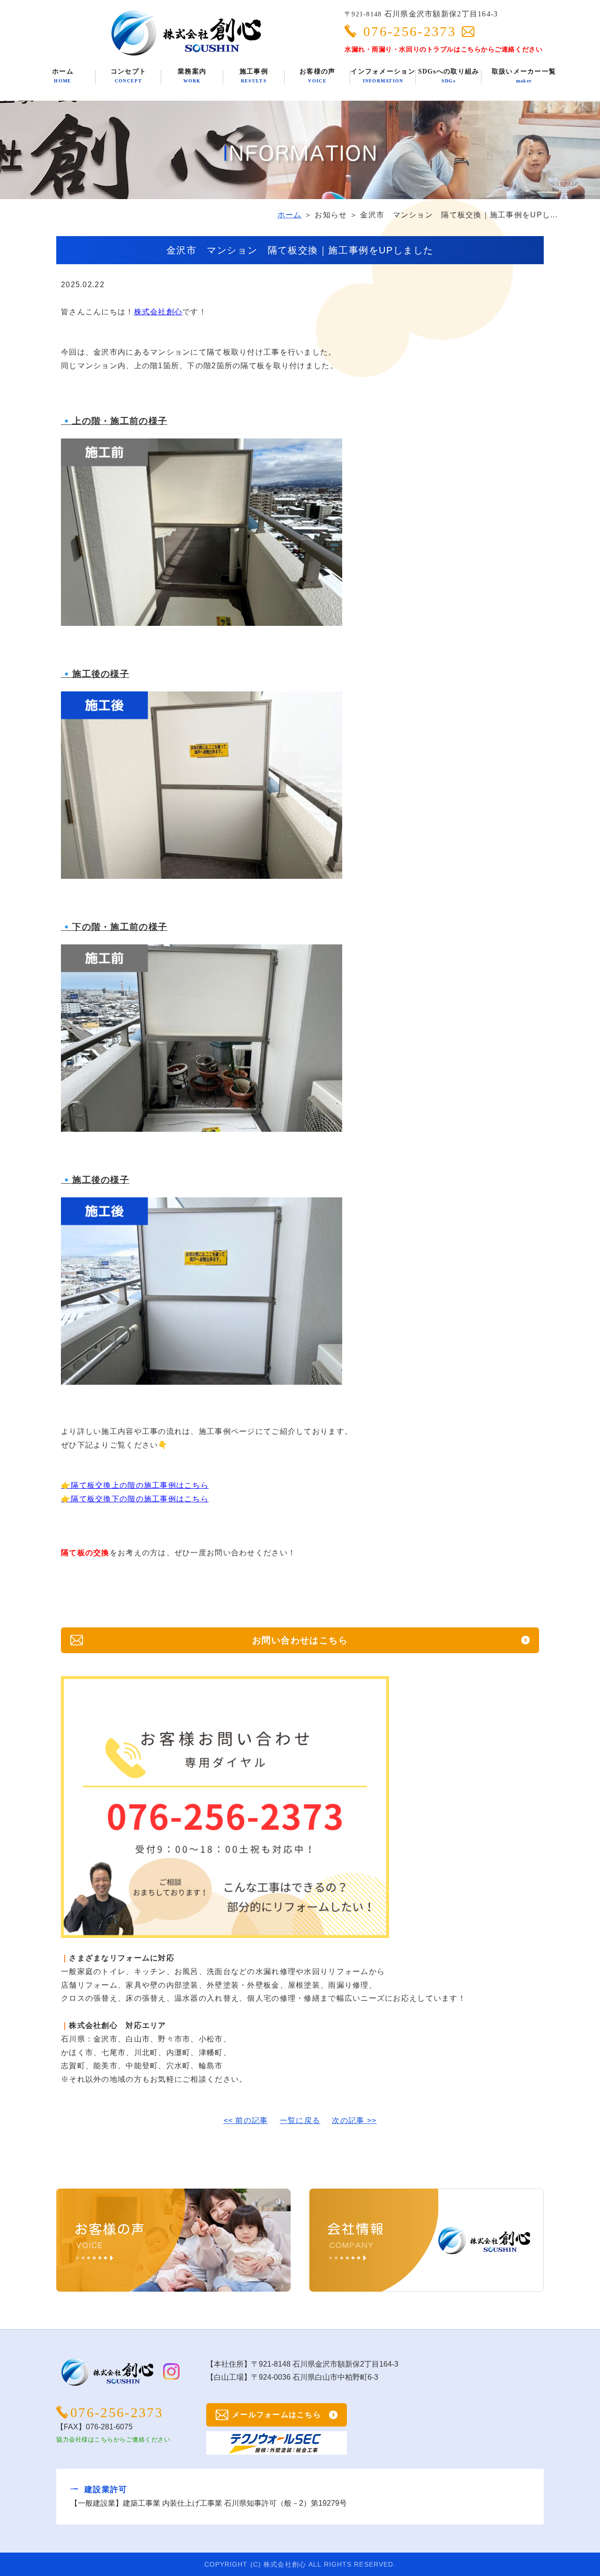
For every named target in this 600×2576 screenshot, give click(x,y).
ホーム (290, 215)
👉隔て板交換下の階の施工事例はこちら (135, 1499)
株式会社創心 (158, 312)
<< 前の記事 (246, 2120)
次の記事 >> (354, 2120)
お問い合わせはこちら (300, 1640)
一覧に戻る (300, 2120)
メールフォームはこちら (277, 2415)
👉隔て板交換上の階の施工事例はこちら (135, 1485)
